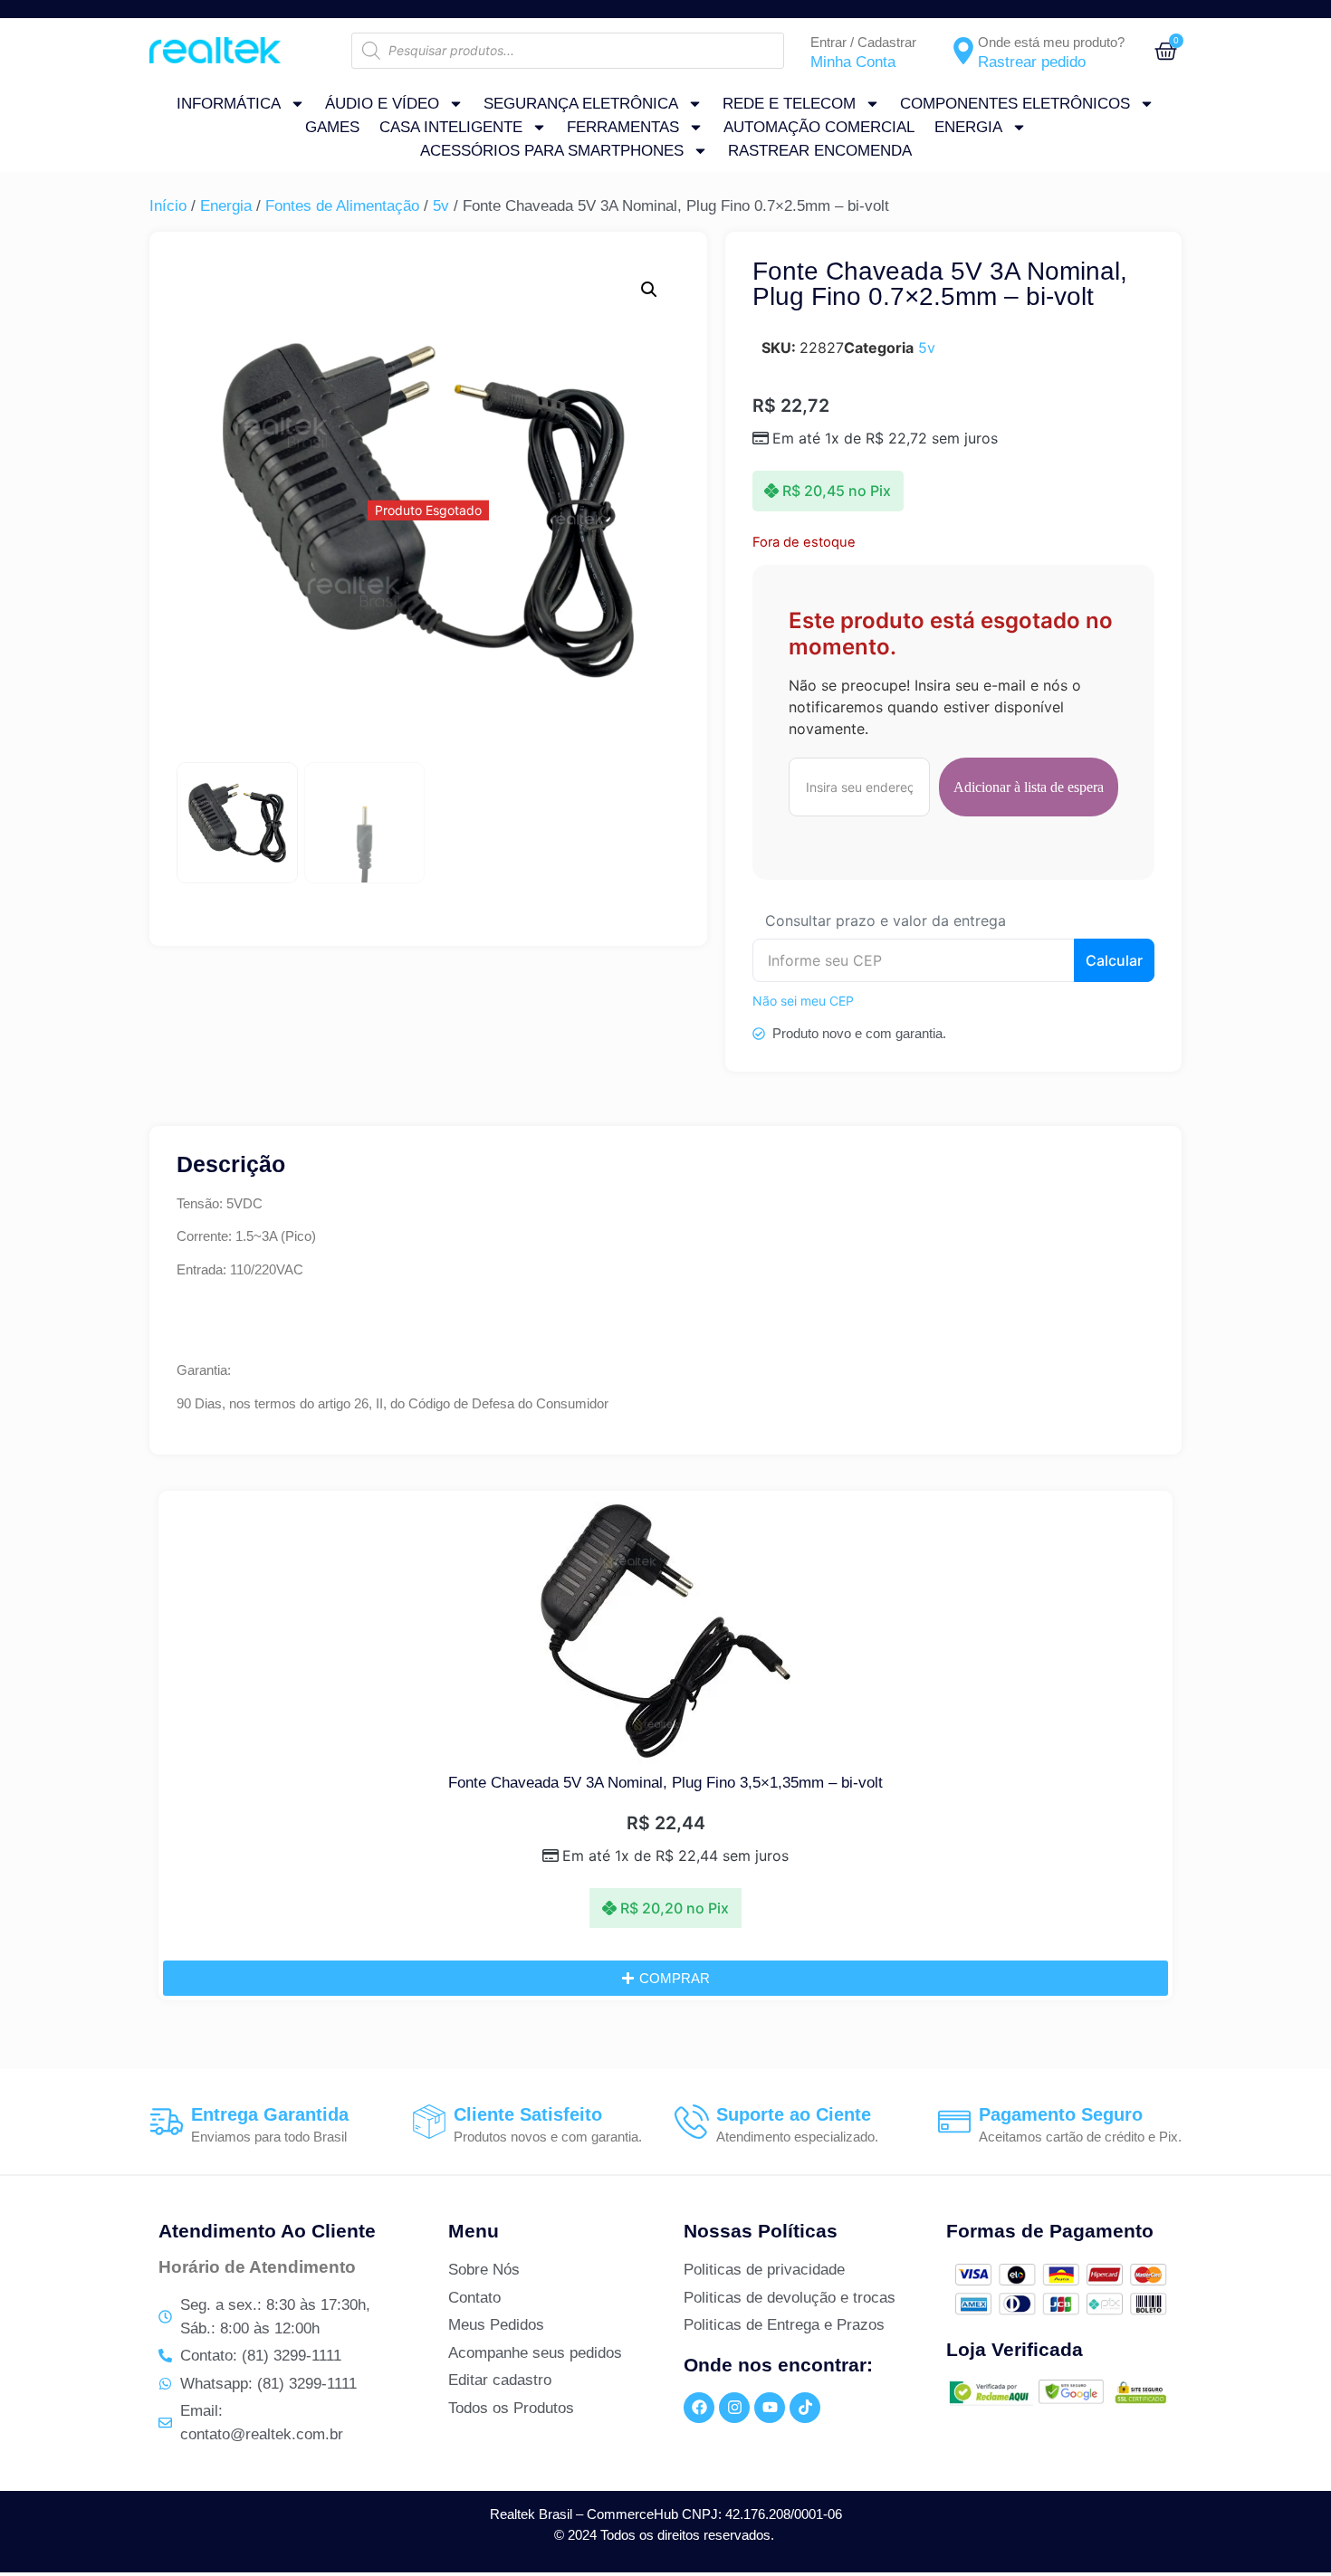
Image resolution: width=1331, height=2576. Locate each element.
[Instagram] (734, 2408)
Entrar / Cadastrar (863, 42)
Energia (968, 127)
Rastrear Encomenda (820, 151)
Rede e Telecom (789, 104)
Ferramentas (623, 127)
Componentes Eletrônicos (1015, 104)
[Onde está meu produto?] (963, 51)
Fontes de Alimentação (342, 206)
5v (441, 206)
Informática (229, 104)
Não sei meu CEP (803, 1001)
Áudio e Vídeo (382, 104)
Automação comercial (819, 127)
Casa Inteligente (451, 127)
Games (332, 127)
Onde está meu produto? (1051, 42)
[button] (649, 290)
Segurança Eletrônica (581, 104)
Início (168, 206)
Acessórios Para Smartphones (552, 151)
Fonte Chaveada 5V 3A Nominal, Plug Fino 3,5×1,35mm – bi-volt (665, 1783)
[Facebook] (699, 2408)
